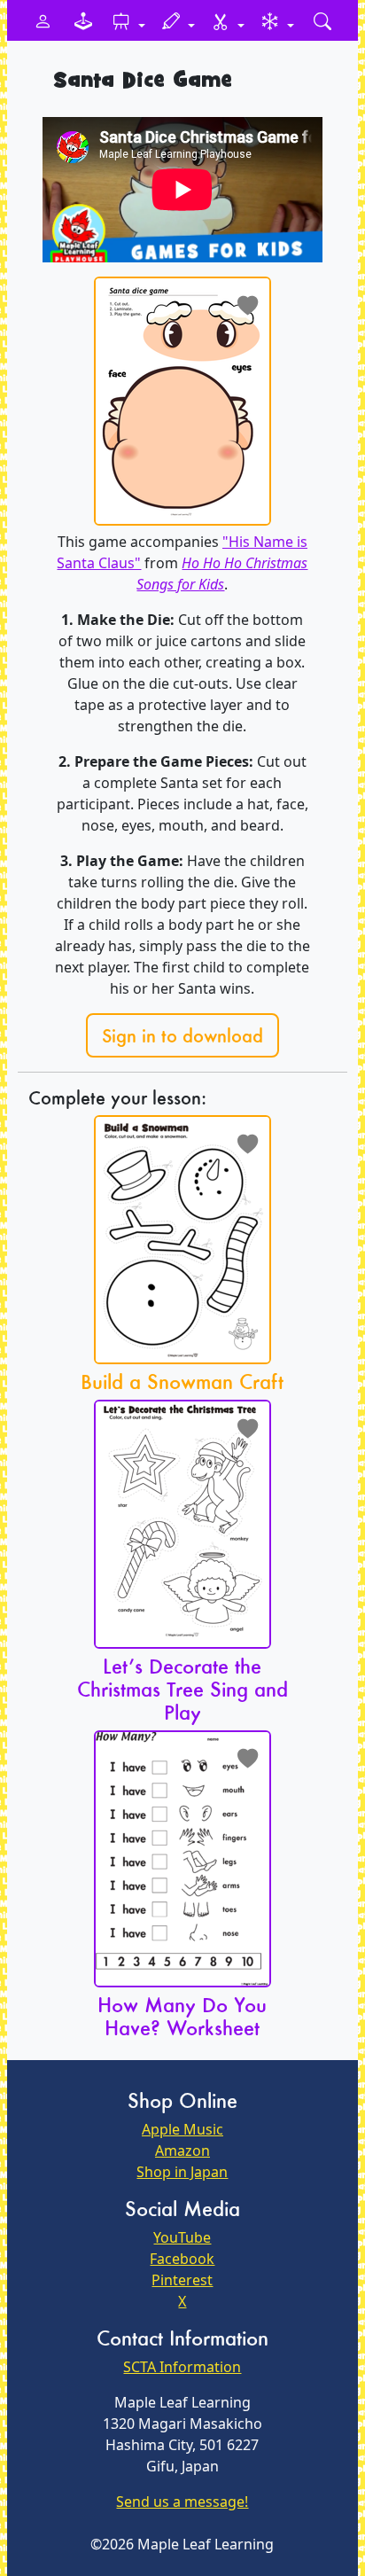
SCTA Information (182, 2367)
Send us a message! (182, 2502)
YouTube (182, 2237)
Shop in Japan (182, 2172)
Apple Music (182, 2129)
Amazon (182, 2151)
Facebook (182, 2259)
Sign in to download (182, 1035)
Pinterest (182, 2280)
